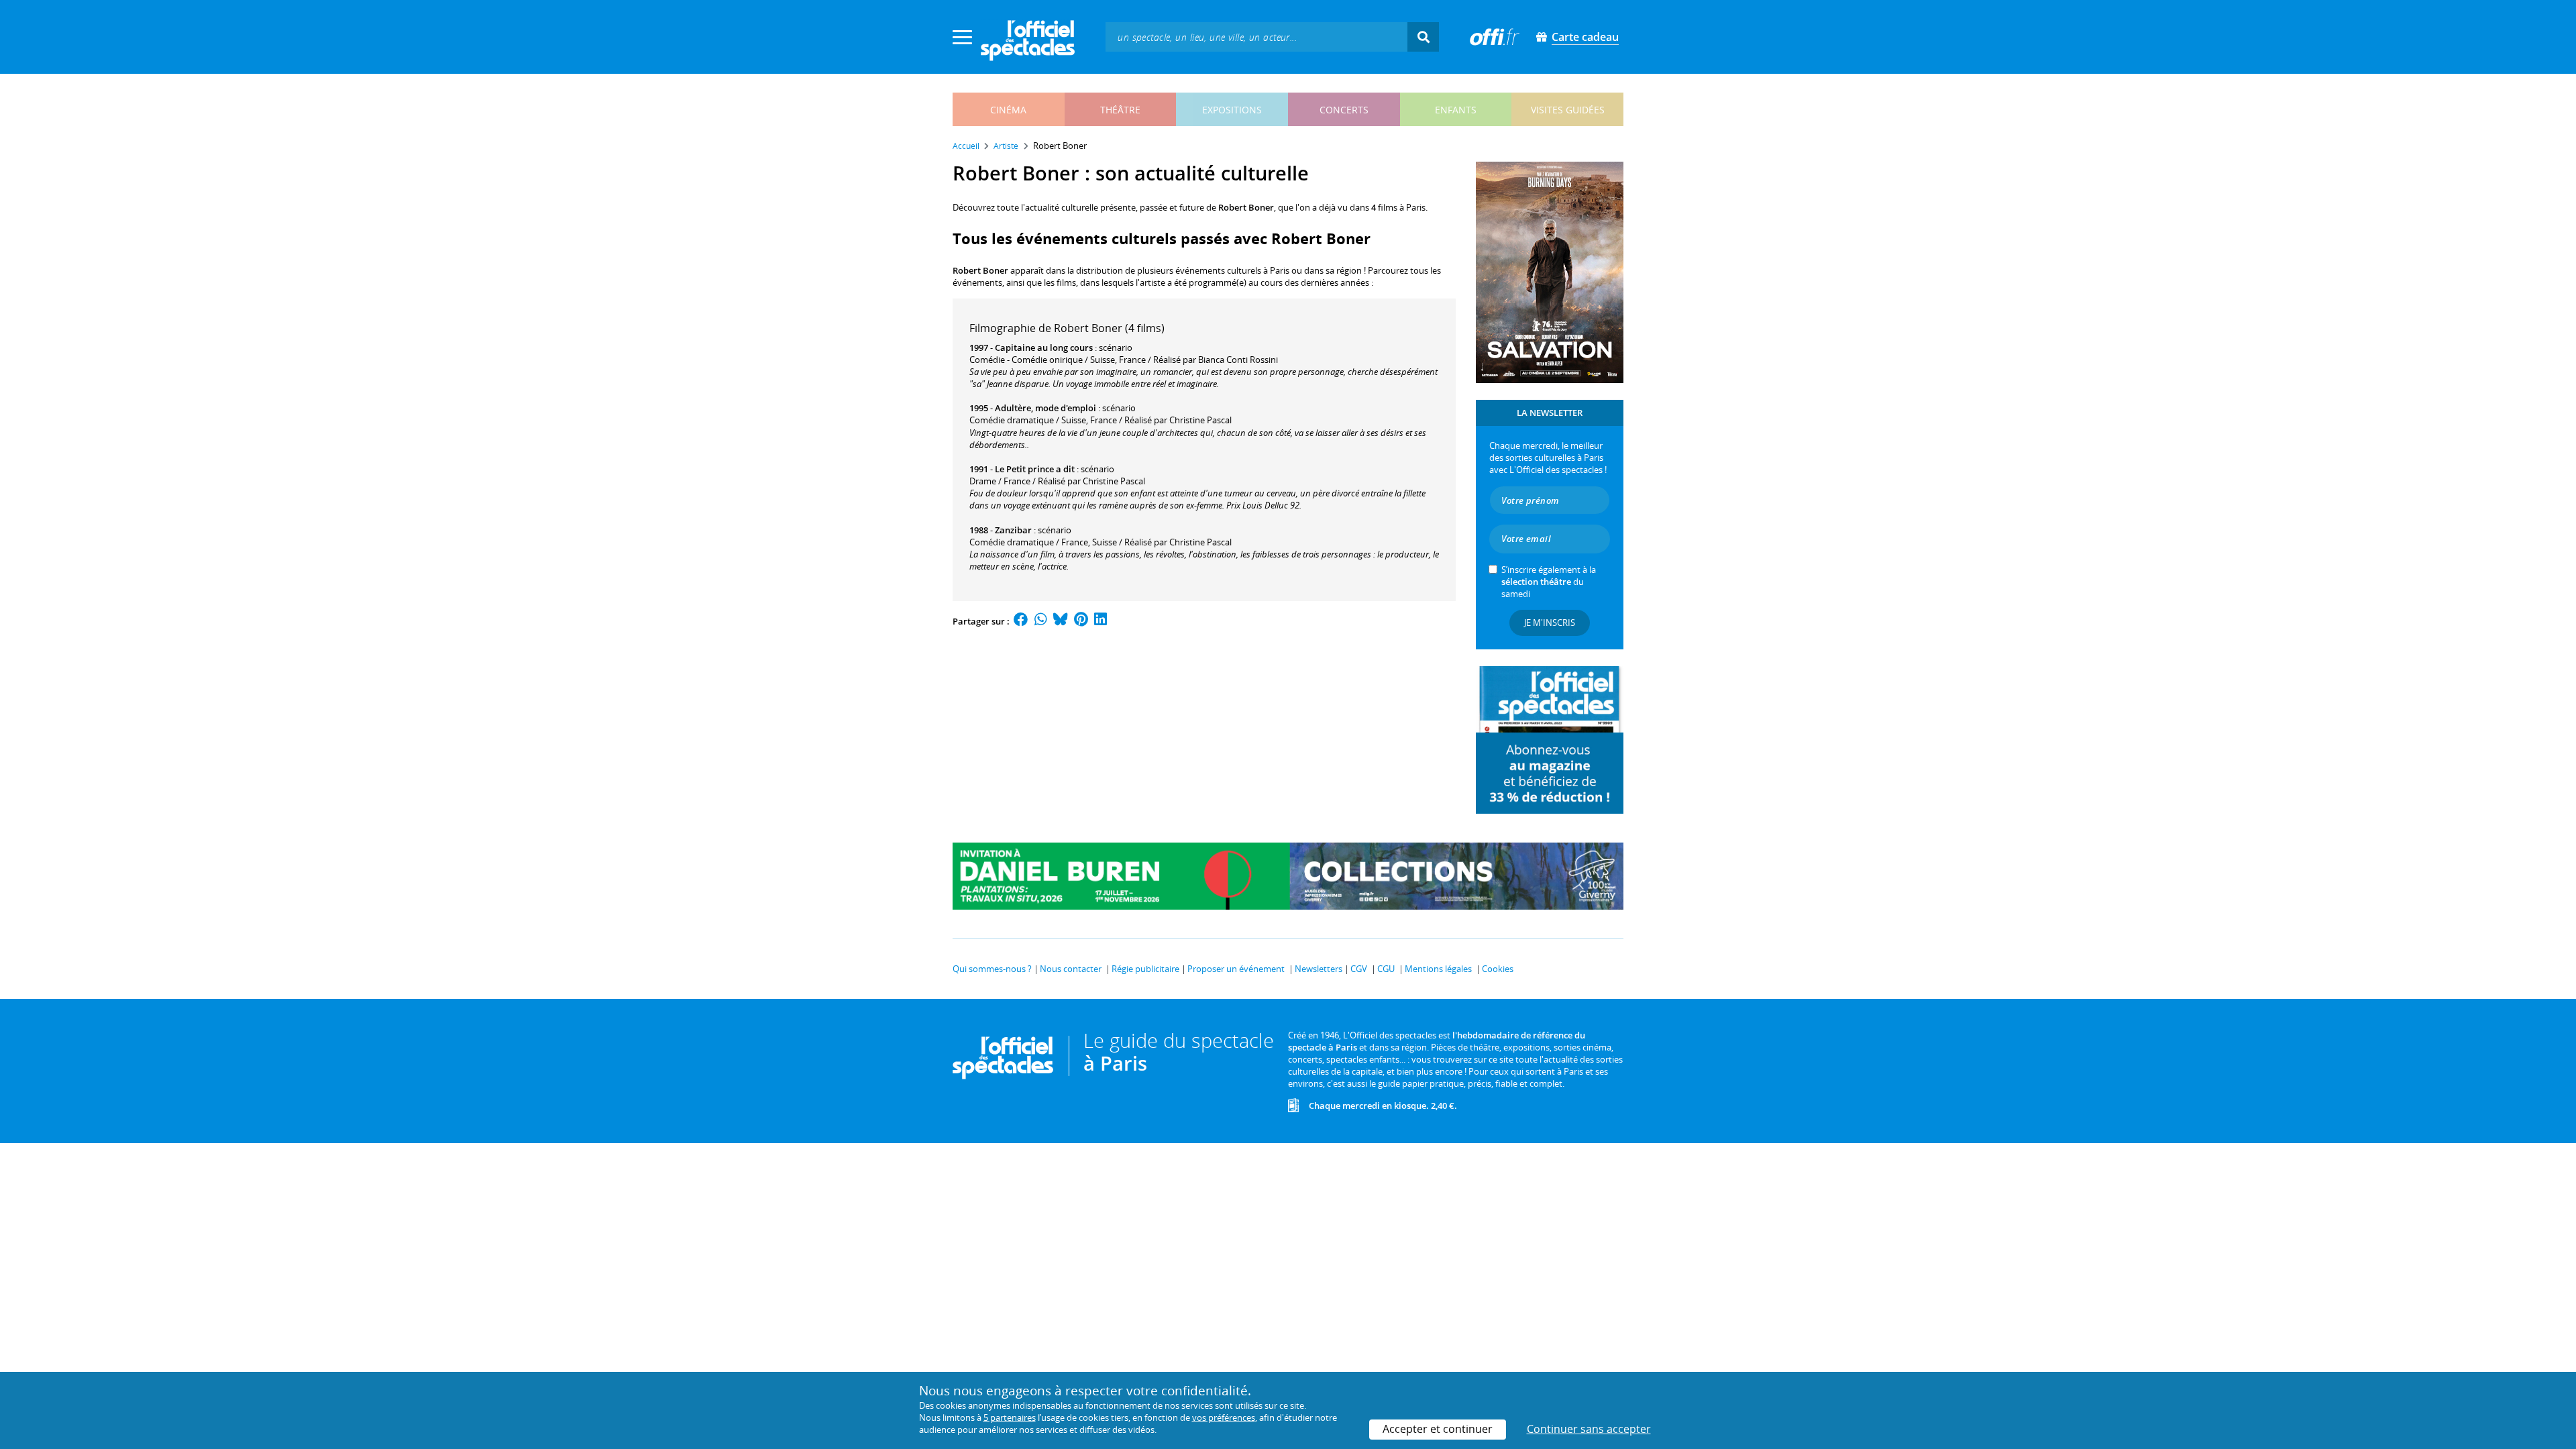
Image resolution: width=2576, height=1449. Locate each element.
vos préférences (1224, 1417)
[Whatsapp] (1041, 621)
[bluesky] (1061, 621)
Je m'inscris (1550, 623)
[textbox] (1256, 37)
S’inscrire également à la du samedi (1549, 582)
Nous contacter (1071, 969)
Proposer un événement (1236, 969)
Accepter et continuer (1438, 1429)
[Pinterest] (1081, 621)
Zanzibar (1013, 530)
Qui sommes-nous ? (992, 969)
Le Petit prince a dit (1035, 469)
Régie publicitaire (1145, 969)
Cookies (1498, 969)
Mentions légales (1438, 969)
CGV (1359, 969)
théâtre (1120, 110)
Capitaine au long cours (1044, 347)
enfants (1456, 110)
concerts (1344, 110)
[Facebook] (1021, 621)
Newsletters (1319, 969)
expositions (1232, 110)
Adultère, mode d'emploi (1045, 408)
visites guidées (1568, 110)
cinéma (1008, 110)
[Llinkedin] (1101, 621)
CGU (1386, 969)
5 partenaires (1010, 1417)
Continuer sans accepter (1589, 1429)
